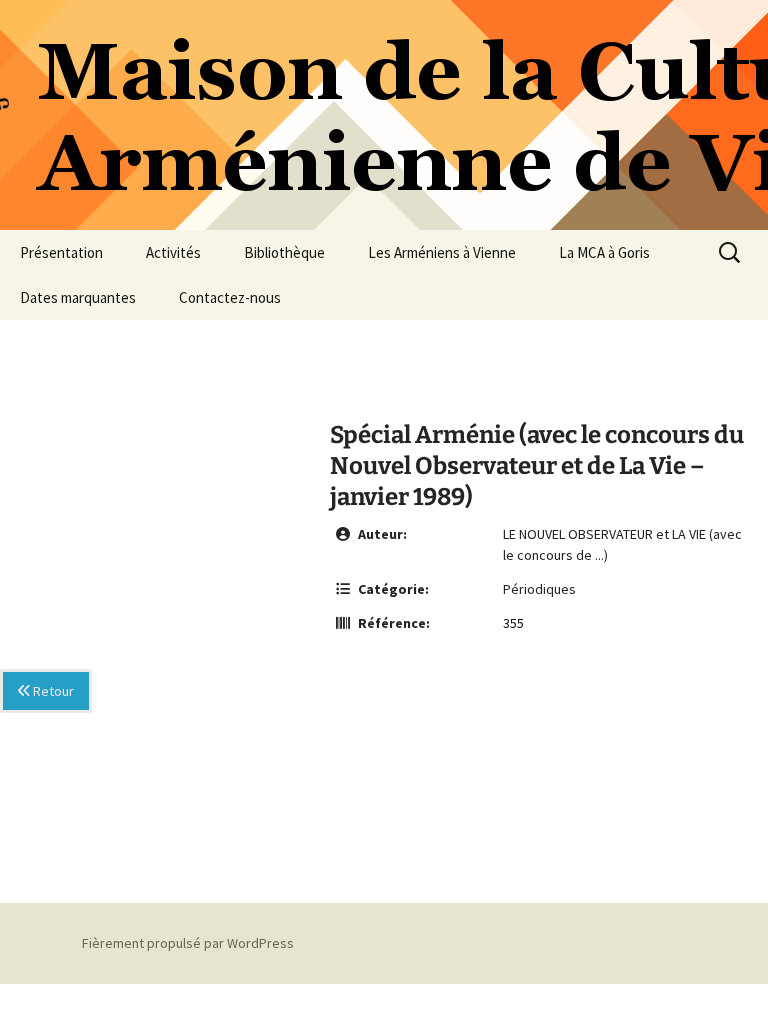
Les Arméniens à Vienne (442, 252)
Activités (173, 252)
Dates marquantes (78, 297)
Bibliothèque (284, 252)
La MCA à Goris (604, 252)
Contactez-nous (230, 297)
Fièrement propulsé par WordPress (188, 943)
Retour (52, 691)
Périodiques (539, 589)
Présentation (61, 252)
